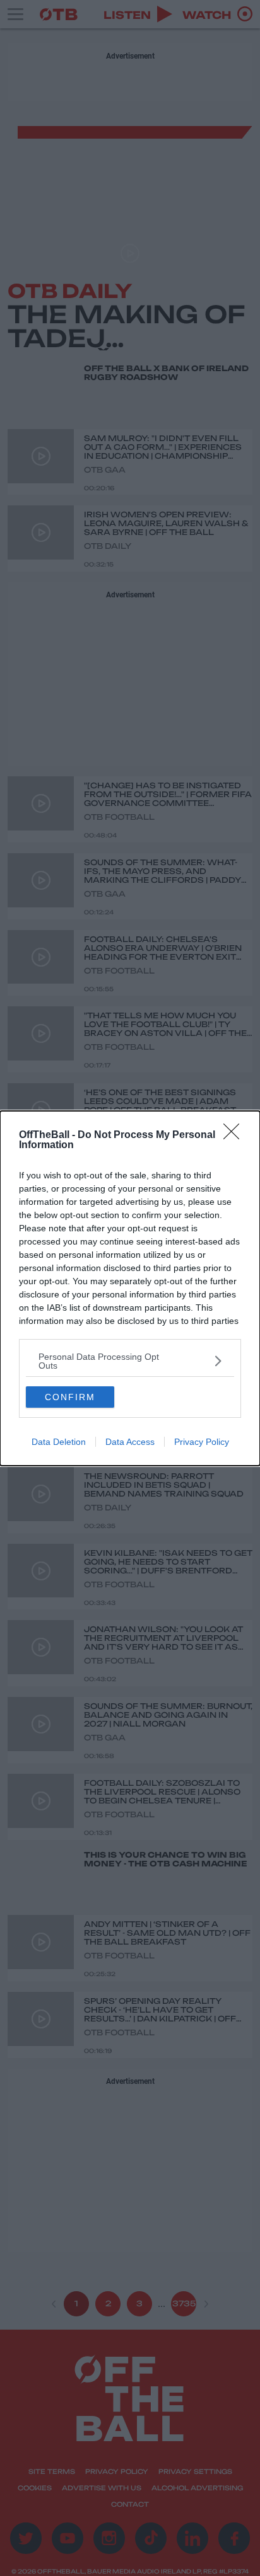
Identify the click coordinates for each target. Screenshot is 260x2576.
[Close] (235, 1136)
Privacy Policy (202, 1442)
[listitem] (130, 1361)
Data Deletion (59, 1442)
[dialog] (130, 1288)
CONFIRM (70, 1397)
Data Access (130, 1442)
